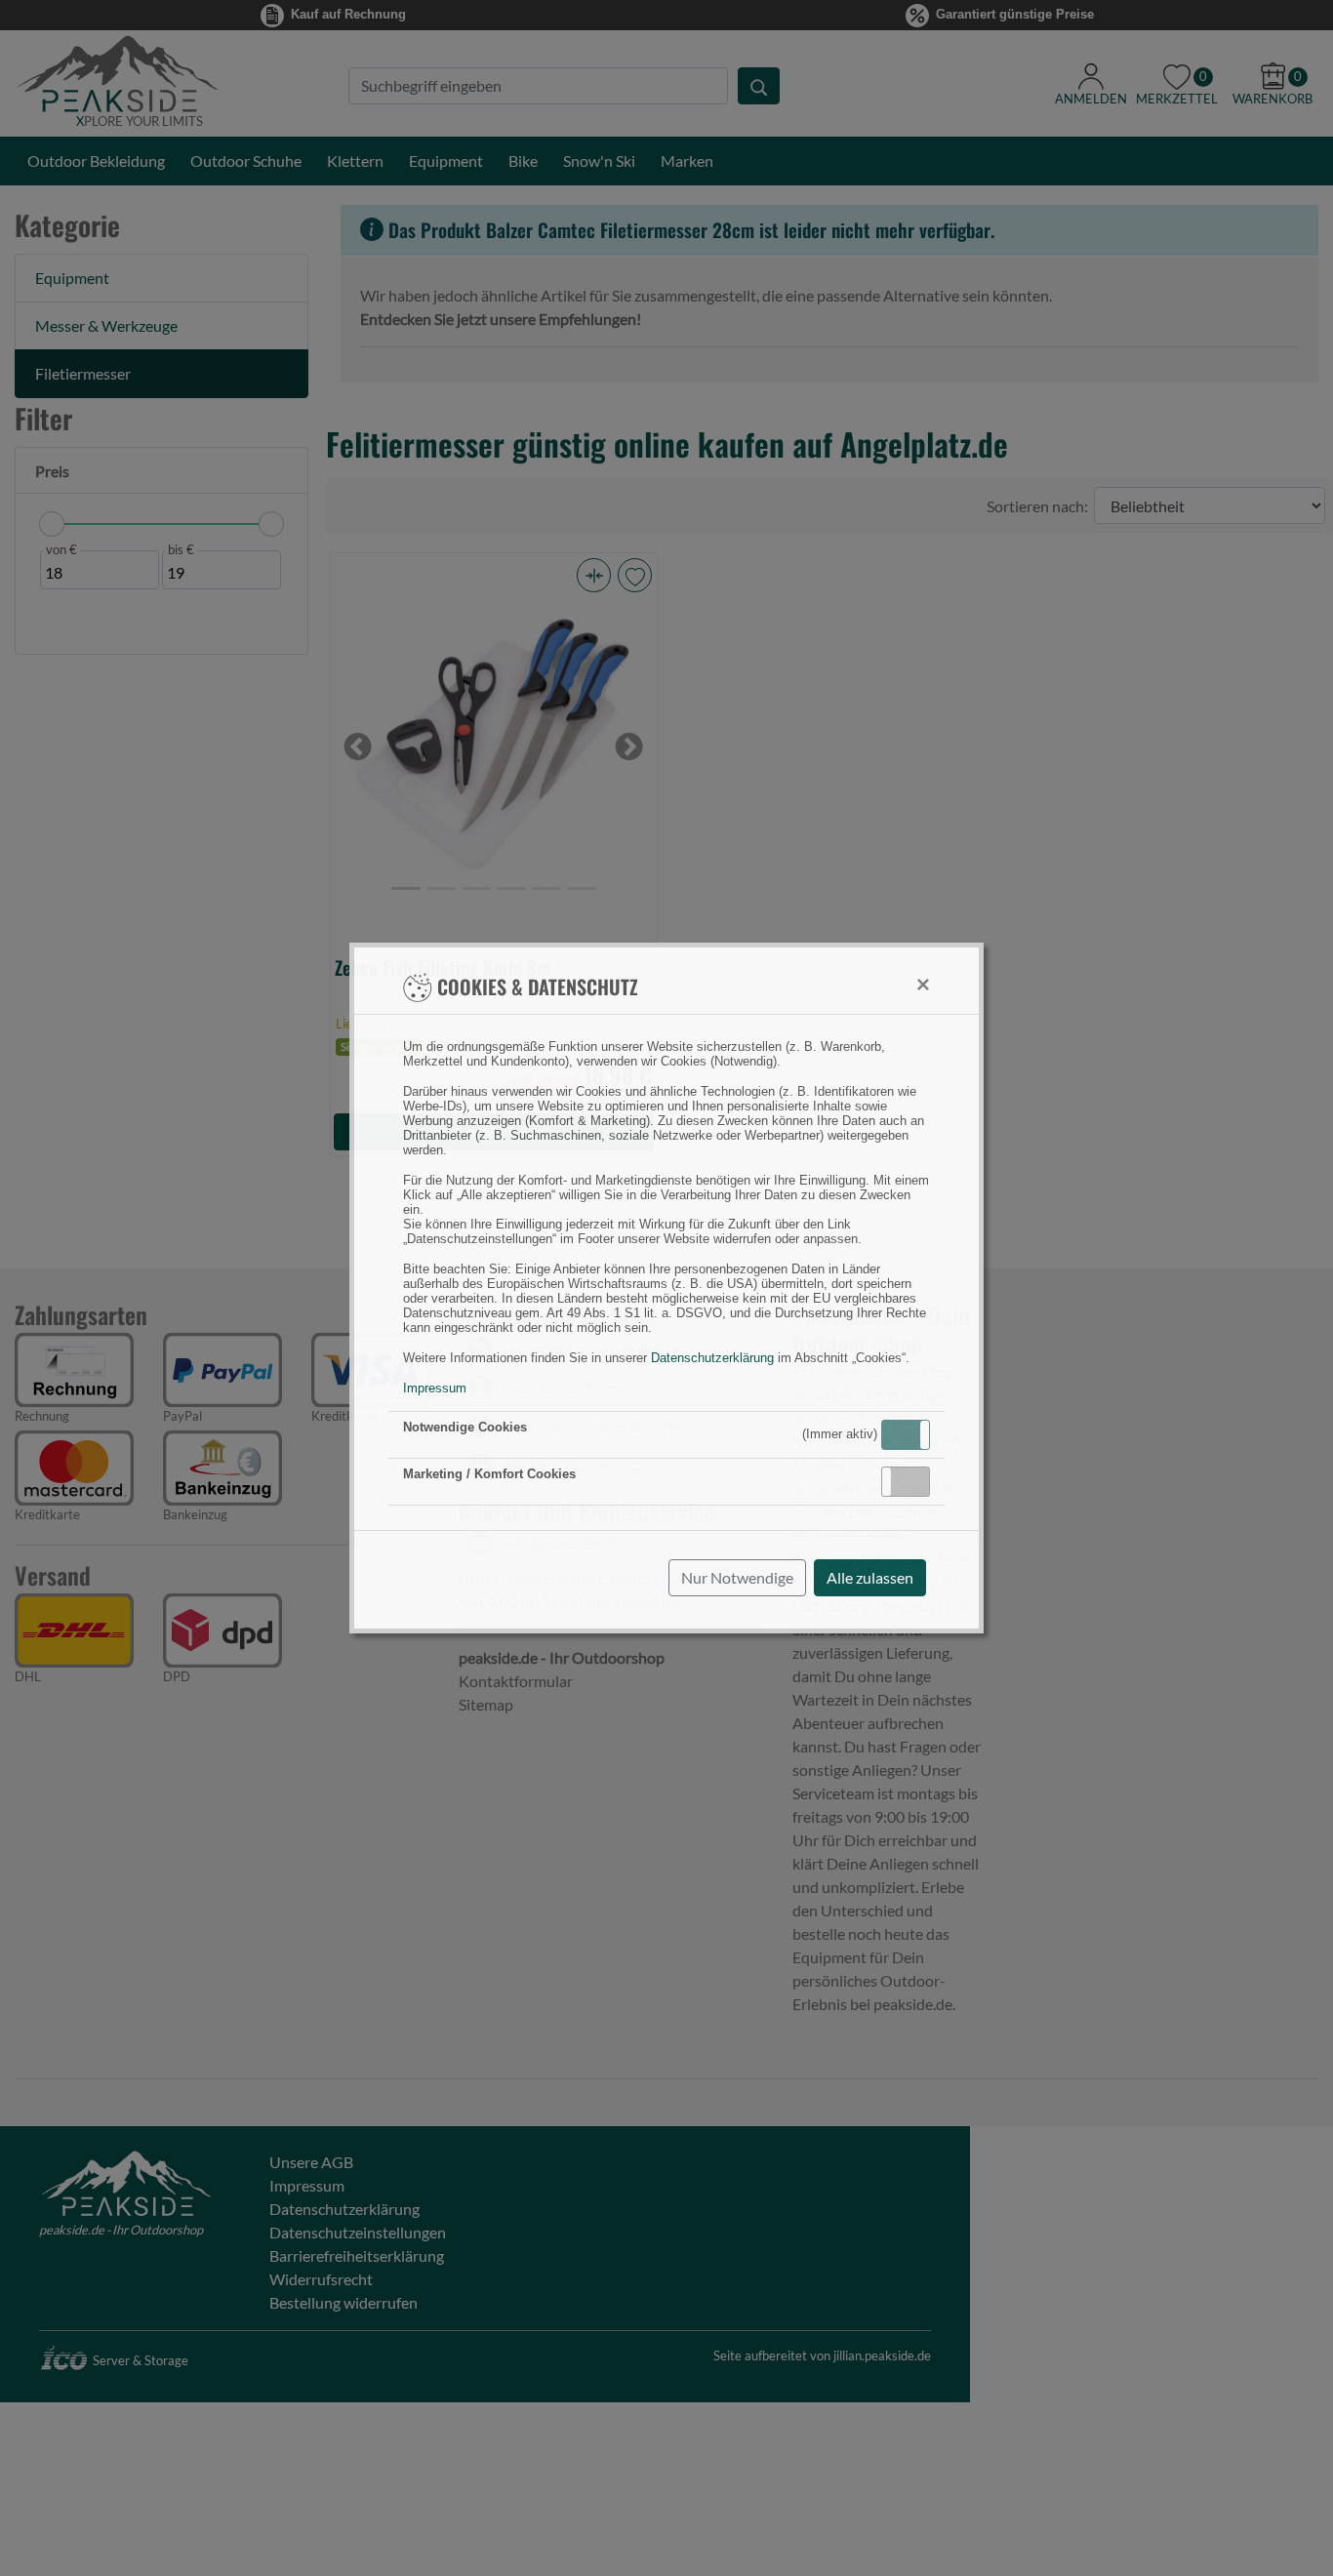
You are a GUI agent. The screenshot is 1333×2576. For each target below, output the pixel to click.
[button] (906, 1435)
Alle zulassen (870, 1577)
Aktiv (905, 1434)
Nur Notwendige (737, 1577)
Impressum (435, 1388)
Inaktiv (913, 1481)
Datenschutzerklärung (712, 1358)
